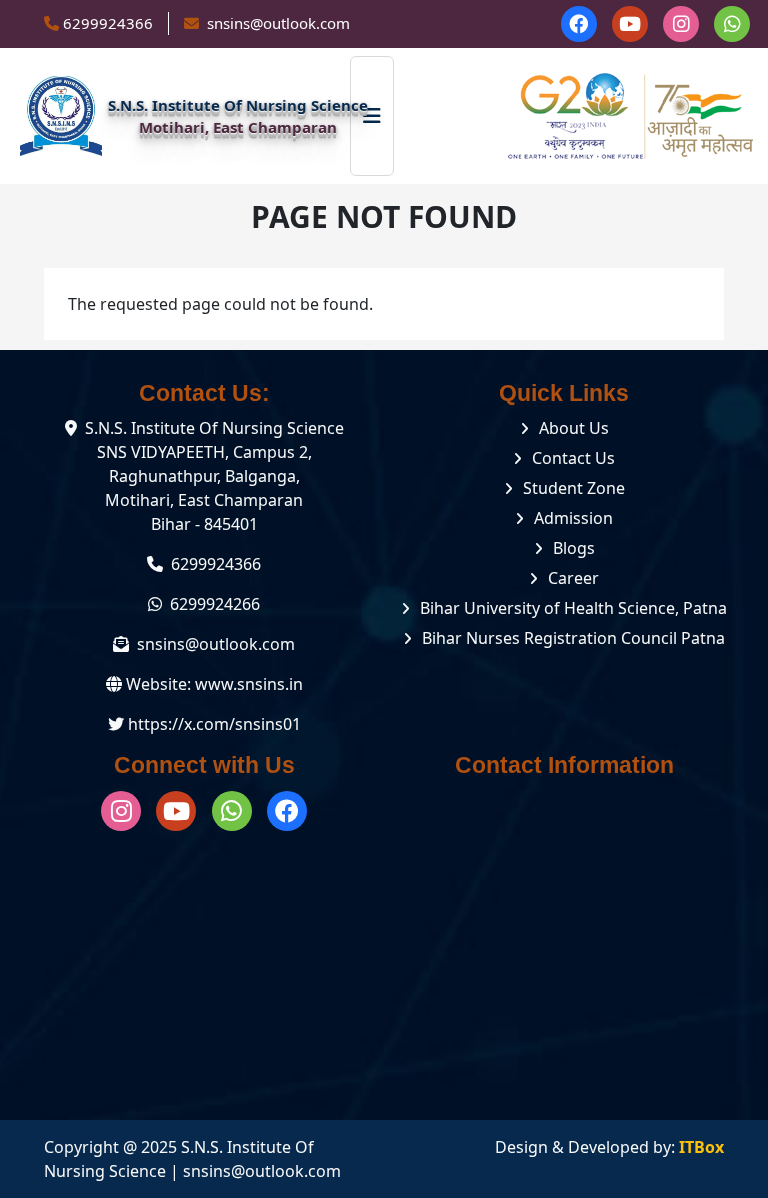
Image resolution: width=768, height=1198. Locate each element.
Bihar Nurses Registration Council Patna (573, 638)
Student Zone (574, 488)
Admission (573, 518)
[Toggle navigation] (372, 116)
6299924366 (108, 23)
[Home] (61, 116)
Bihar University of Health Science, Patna (573, 608)
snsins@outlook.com (216, 644)
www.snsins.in (249, 684)
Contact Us (573, 458)
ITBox (701, 1147)
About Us (574, 428)
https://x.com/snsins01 (214, 724)
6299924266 (215, 604)
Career (573, 578)
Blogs (574, 548)
